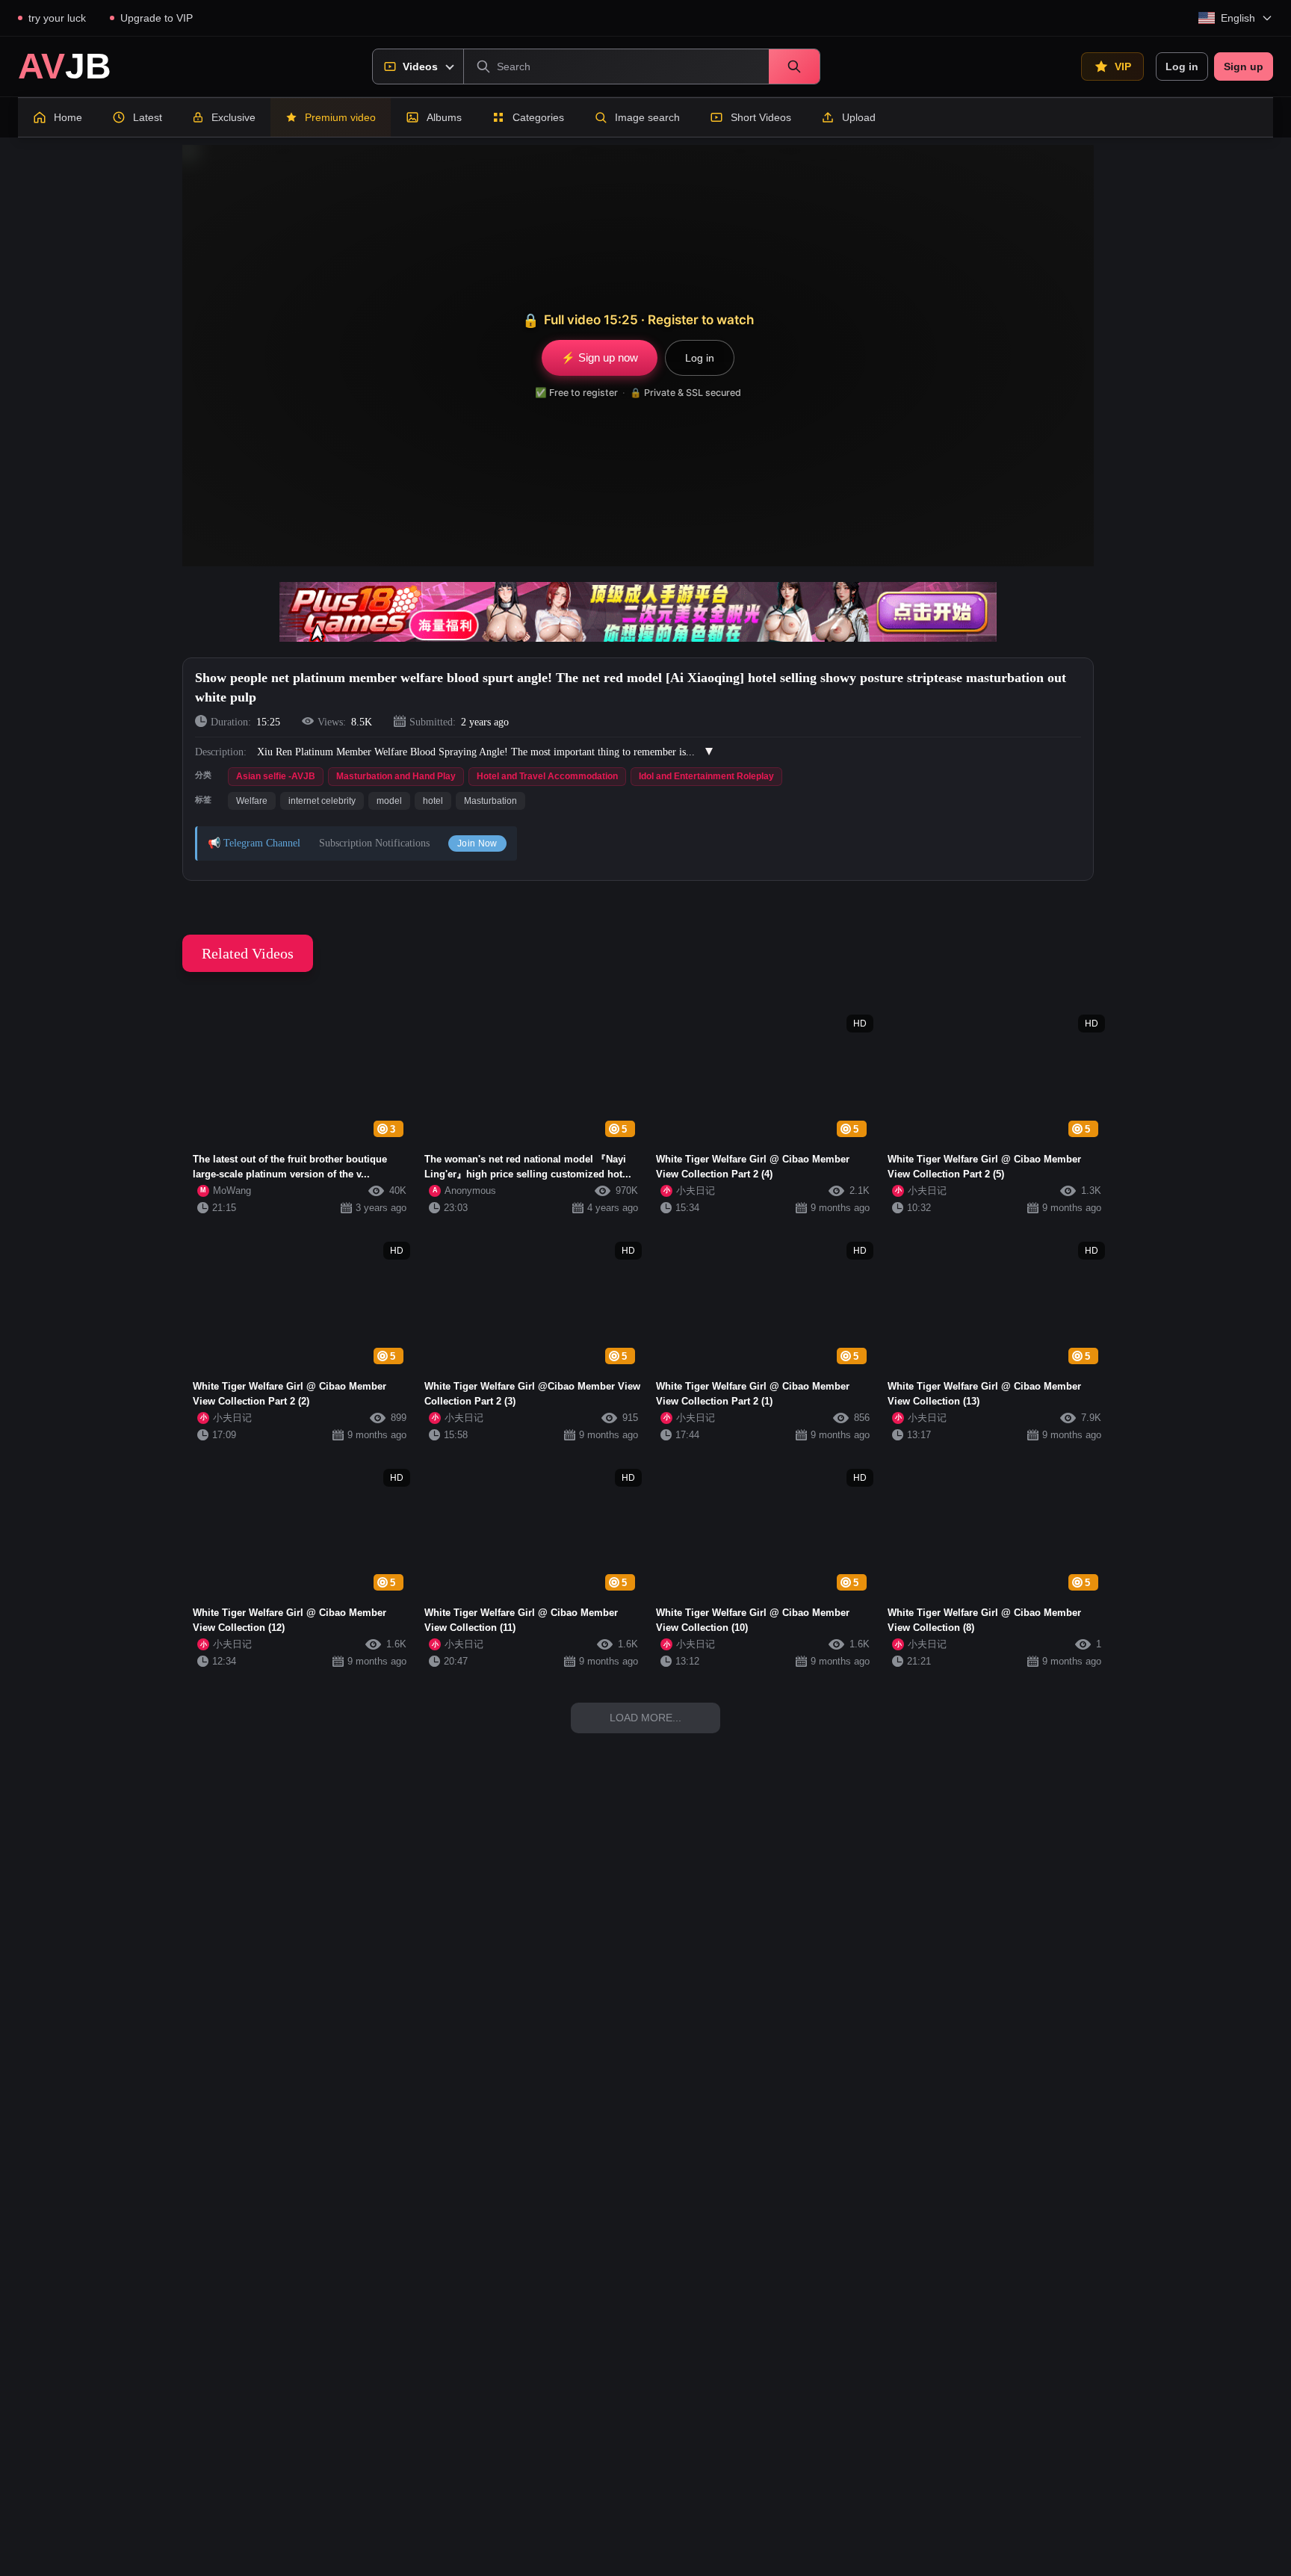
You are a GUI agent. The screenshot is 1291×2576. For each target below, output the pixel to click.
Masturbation (490, 801)
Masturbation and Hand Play (396, 776)
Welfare (252, 801)
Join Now (477, 843)
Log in (1182, 66)
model (389, 801)
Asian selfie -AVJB (276, 776)
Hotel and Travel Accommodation (547, 776)
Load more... (645, 1718)
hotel (433, 801)
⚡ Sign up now (600, 357)
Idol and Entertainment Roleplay (706, 776)
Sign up (1244, 66)
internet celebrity (322, 801)
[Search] (794, 66)
